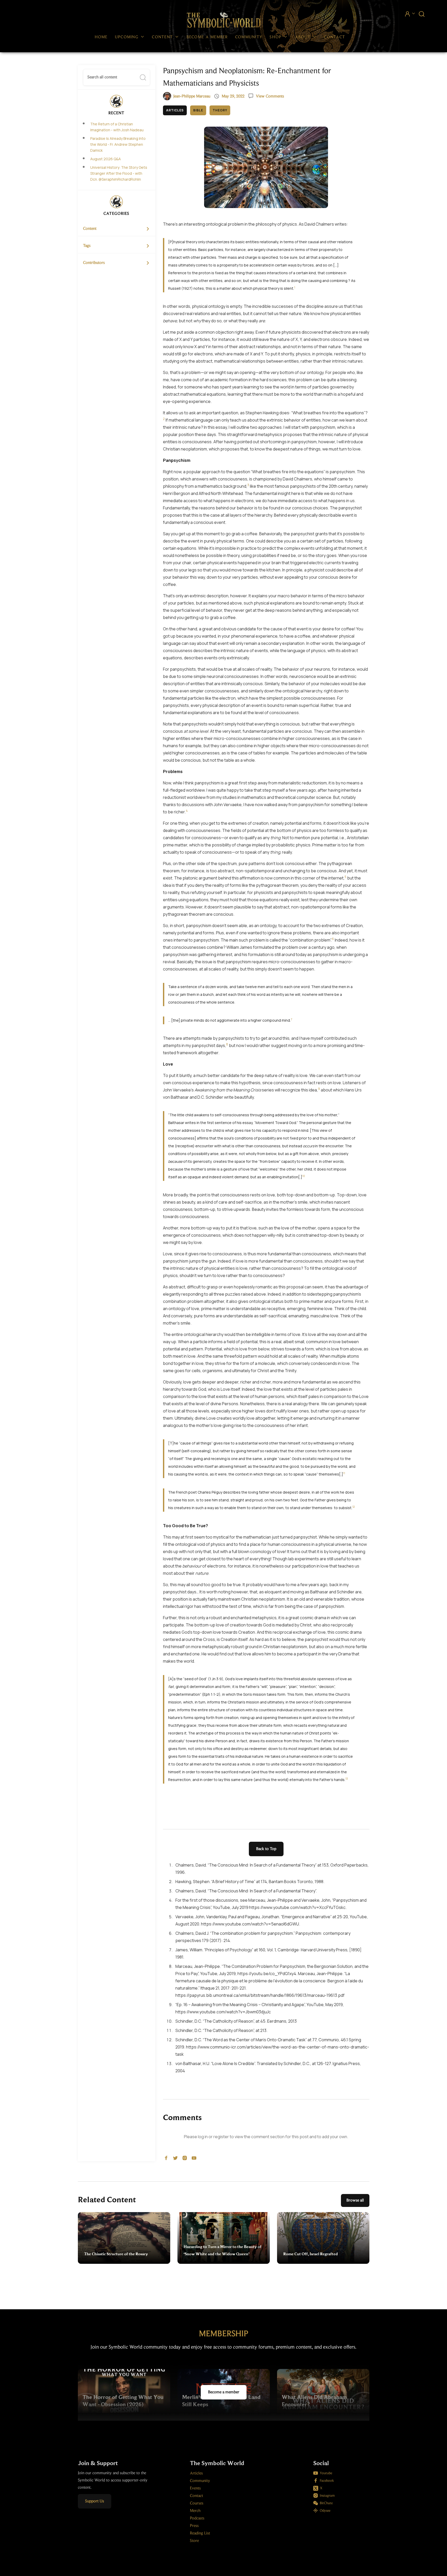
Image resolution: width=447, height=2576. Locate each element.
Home (101, 37)
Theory (220, 110)
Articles (175, 110)
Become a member (224, 2392)
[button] (130, 37)
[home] (224, 20)
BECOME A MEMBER (207, 37)
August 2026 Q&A (106, 159)
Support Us (95, 2501)
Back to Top (266, 1849)
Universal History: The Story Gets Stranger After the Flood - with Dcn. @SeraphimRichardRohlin (119, 173)
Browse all (355, 2200)
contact (334, 37)
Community (249, 37)
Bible (198, 110)
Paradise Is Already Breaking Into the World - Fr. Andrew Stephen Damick (118, 144)
